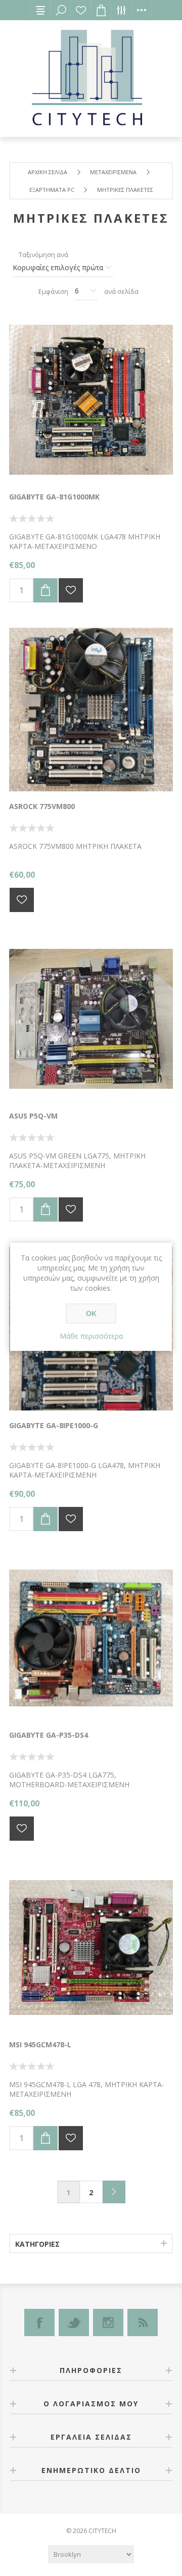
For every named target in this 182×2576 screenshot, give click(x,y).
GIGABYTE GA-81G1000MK (54, 497)
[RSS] (143, 2322)
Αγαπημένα (81, 10)
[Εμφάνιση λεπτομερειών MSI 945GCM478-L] (91, 1948)
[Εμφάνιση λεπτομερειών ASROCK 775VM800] (91, 710)
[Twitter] (74, 2322)
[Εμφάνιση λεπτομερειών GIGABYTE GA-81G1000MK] (91, 400)
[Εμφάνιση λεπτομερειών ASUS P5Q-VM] (91, 1019)
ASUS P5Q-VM (33, 1116)
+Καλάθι (45, 590)
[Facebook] (39, 2322)
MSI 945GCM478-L (40, 2044)
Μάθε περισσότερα (91, 1336)
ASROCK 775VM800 (42, 806)
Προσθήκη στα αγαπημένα (71, 590)
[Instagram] (108, 2322)
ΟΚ (91, 1314)
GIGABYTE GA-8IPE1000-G (54, 1425)
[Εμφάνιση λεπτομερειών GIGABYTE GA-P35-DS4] (91, 1638)
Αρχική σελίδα (48, 172)
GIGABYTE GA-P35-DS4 (49, 1735)
